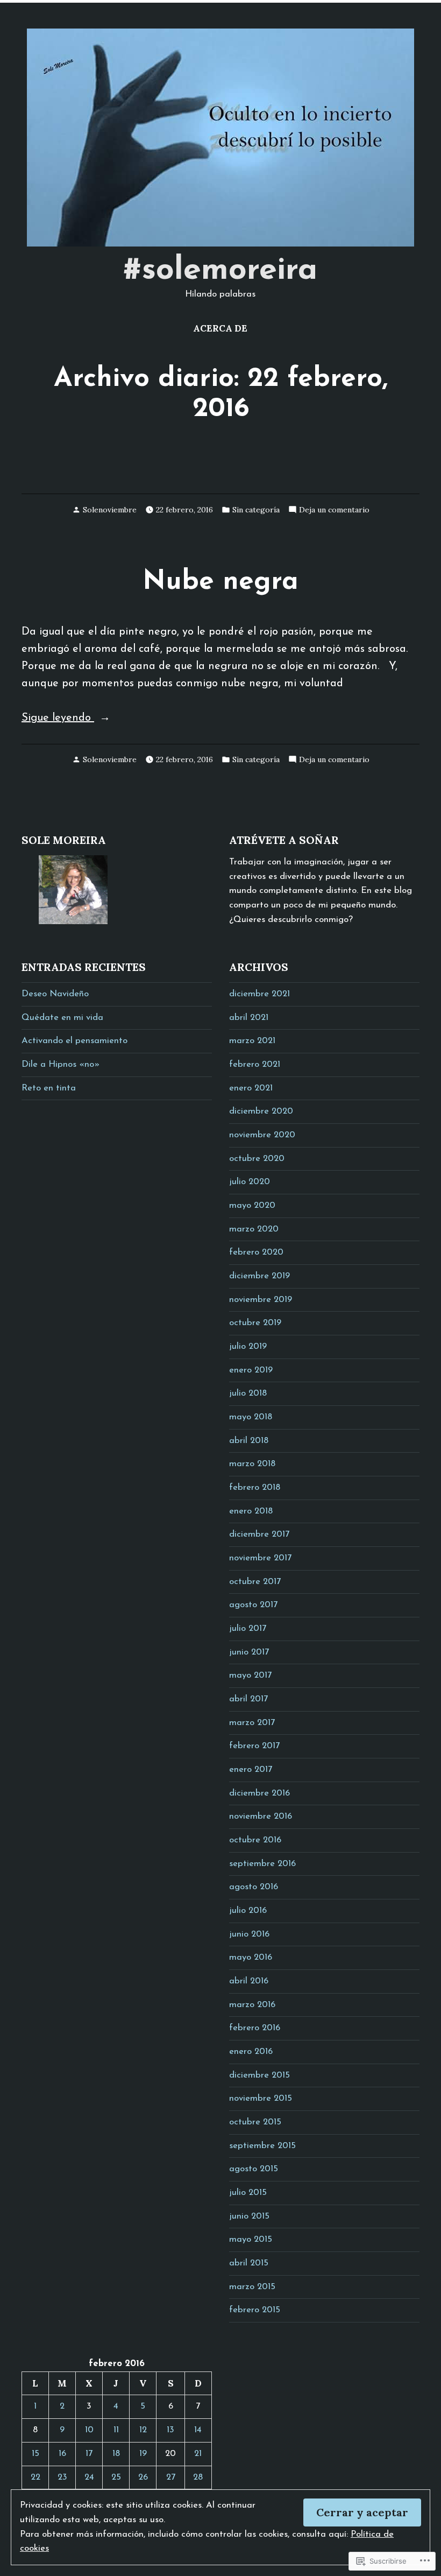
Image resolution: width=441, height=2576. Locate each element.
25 (116, 2478)
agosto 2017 (253, 1605)
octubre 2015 (255, 2122)
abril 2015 (249, 2263)
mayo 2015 (251, 2240)
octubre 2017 (255, 1582)
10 (89, 2430)
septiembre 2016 (262, 1864)
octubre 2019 (255, 1323)
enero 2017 (251, 1770)
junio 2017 (249, 1652)
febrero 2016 (255, 2028)
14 (198, 2430)
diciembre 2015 (259, 2075)
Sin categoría (256, 510)
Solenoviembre (110, 510)
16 (62, 2454)
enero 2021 (251, 1088)
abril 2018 (249, 1441)
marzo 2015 (252, 2287)
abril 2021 (249, 1018)
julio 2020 (250, 1182)
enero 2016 (251, 2052)
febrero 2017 (254, 1746)
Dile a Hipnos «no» (61, 1065)
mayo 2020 (252, 1206)
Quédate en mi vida (62, 1018)
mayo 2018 (251, 1417)
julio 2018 (248, 1393)
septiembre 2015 (262, 2146)
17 (89, 2454)
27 (171, 2478)
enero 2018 (251, 1511)
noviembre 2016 (261, 1817)
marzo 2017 (252, 1723)
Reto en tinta (49, 1088)
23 (62, 2478)
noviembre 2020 (262, 1135)
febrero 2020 (256, 1252)
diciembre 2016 (259, 1793)
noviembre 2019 (261, 1300)
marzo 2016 (252, 2005)
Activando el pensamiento (74, 1041)
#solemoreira (220, 271)
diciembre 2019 (259, 1276)
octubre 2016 (255, 1840)
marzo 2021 (252, 1041)
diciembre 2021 (259, 994)
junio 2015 (249, 2216)
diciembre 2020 (261, 1111)
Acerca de (220, 328)
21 (198, 2454)
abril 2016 (249, 1981)
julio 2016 (248, 1911)
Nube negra (220, 582)
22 (35, 2478)
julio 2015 (248, 2193)
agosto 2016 (254, 1887)
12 (143, 2430)
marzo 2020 (254, 1229)
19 (143, 2454)
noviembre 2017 (260, 1558)
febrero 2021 (255, 1065)
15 (35, 2454)
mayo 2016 (251, 1958)
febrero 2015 (255, 2310)
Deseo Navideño (55, 994)
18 (116, 2454)
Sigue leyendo (58, 719)
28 (198, 2478)
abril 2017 (248, 1699)
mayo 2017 (250, 1676)
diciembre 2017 (259, 1535)
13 (170, 2430)
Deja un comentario (334, 509)
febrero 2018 (255, 1488)
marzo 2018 (252, 1464)
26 (143, 2478)
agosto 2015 (254, 2169)
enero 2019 (251, 1370)
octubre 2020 (257, 1159)
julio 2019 (248, 1347)
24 (89, 2478)
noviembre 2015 (261, 2099)
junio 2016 (249, 1934)
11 (116, 2430)
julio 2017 (248, 1629)
